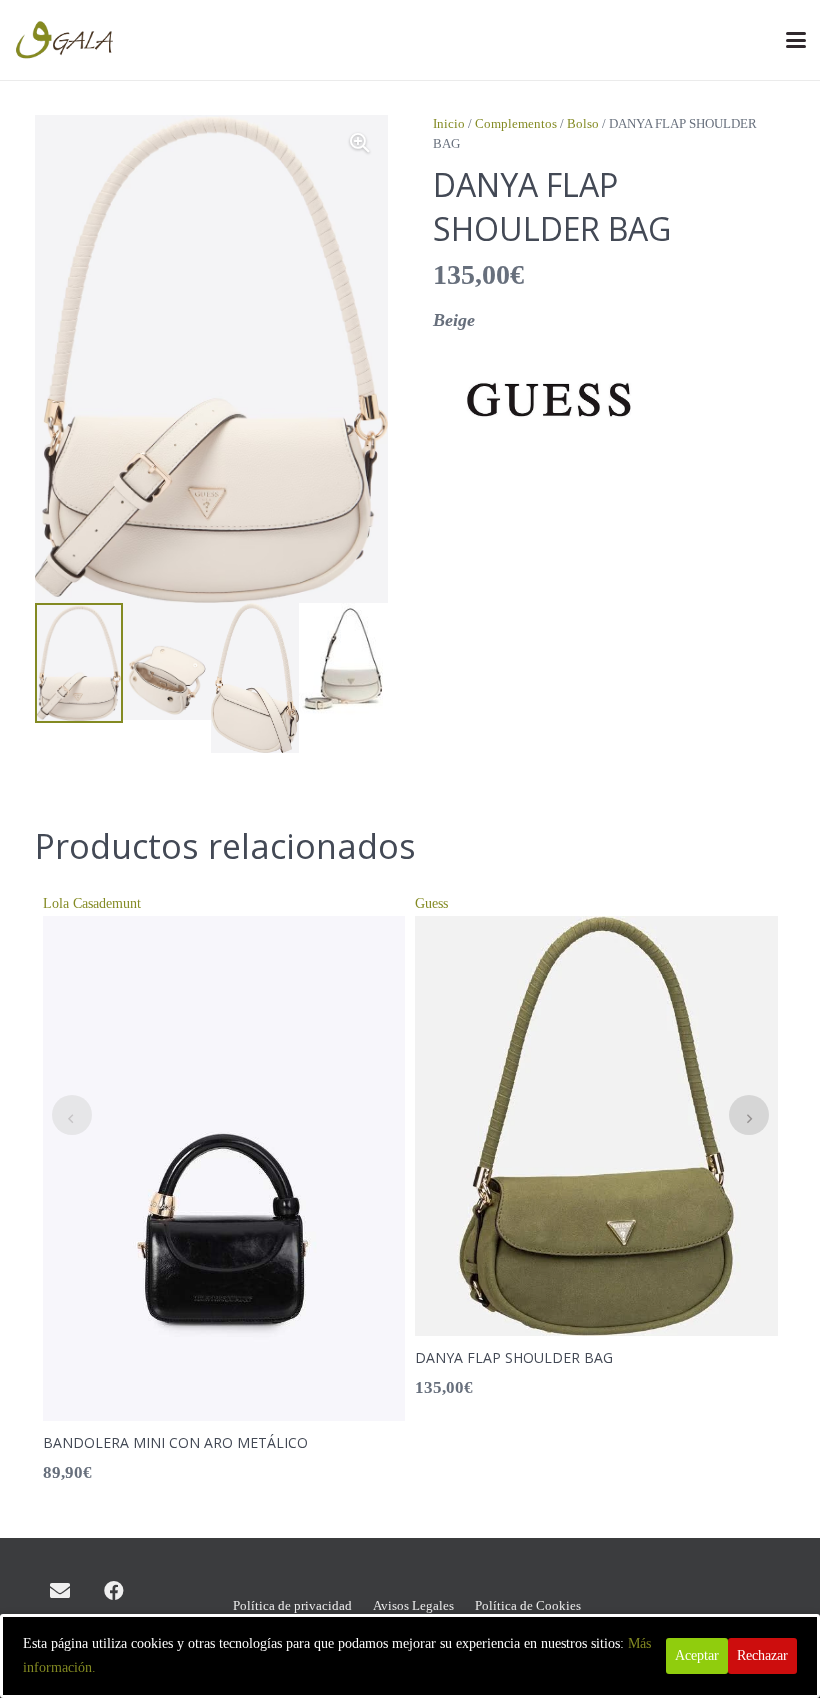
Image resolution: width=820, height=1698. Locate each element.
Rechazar (762, 1655)
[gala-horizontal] (66, 40)
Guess (431, 903)
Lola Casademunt (92, 903)
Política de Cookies (528, 1606)
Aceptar (697, 1655)
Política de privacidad (292, 1606)
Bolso (583, 124)
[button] (796, 40)
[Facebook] (114, 1591)
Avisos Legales (413, 1606)
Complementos (516, 124)
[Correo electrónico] (60, 1591)
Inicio (449, 124)
